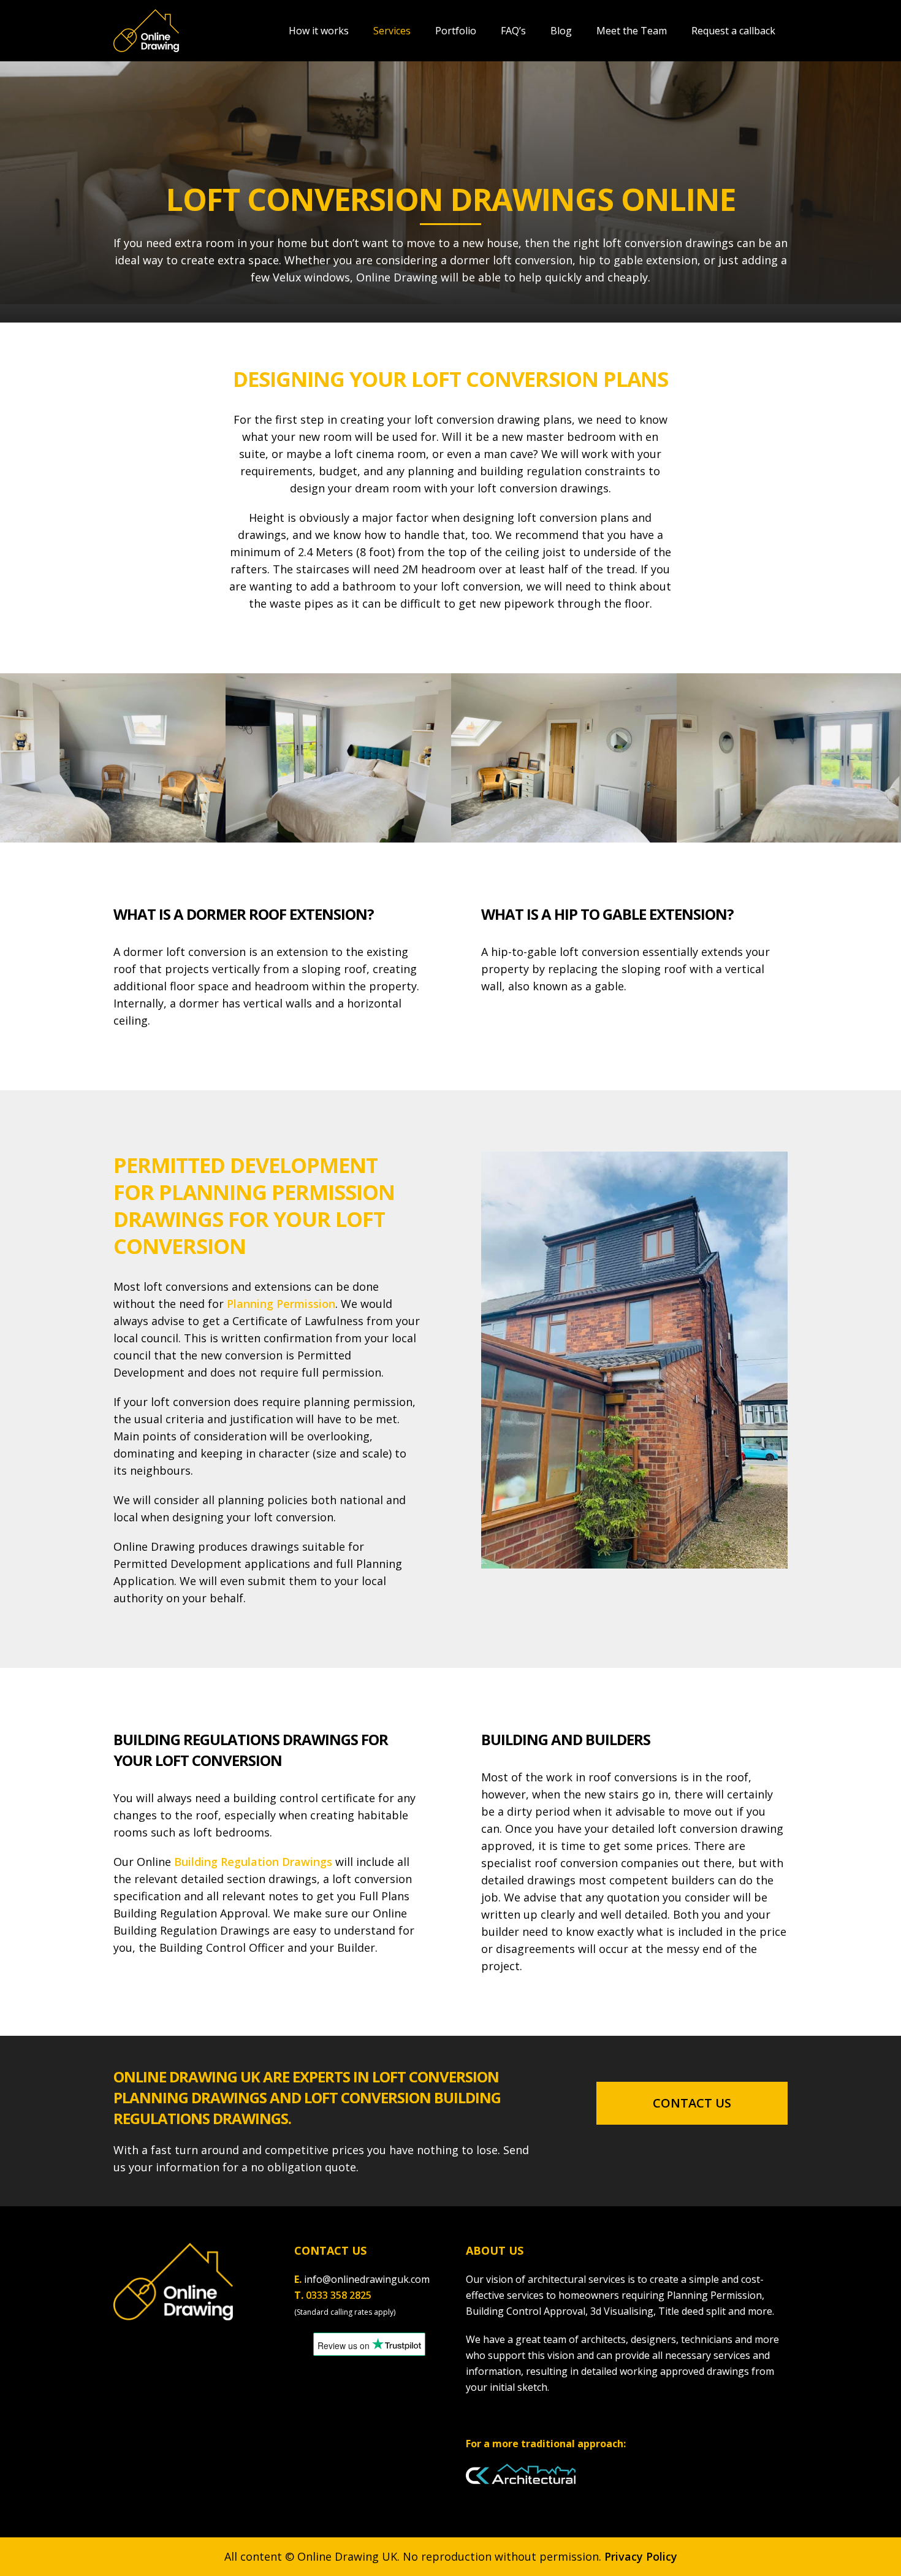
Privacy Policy (641, 2556)
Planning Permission (281, 1304)
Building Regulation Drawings (253, 1862)
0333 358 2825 (339, 2295)
